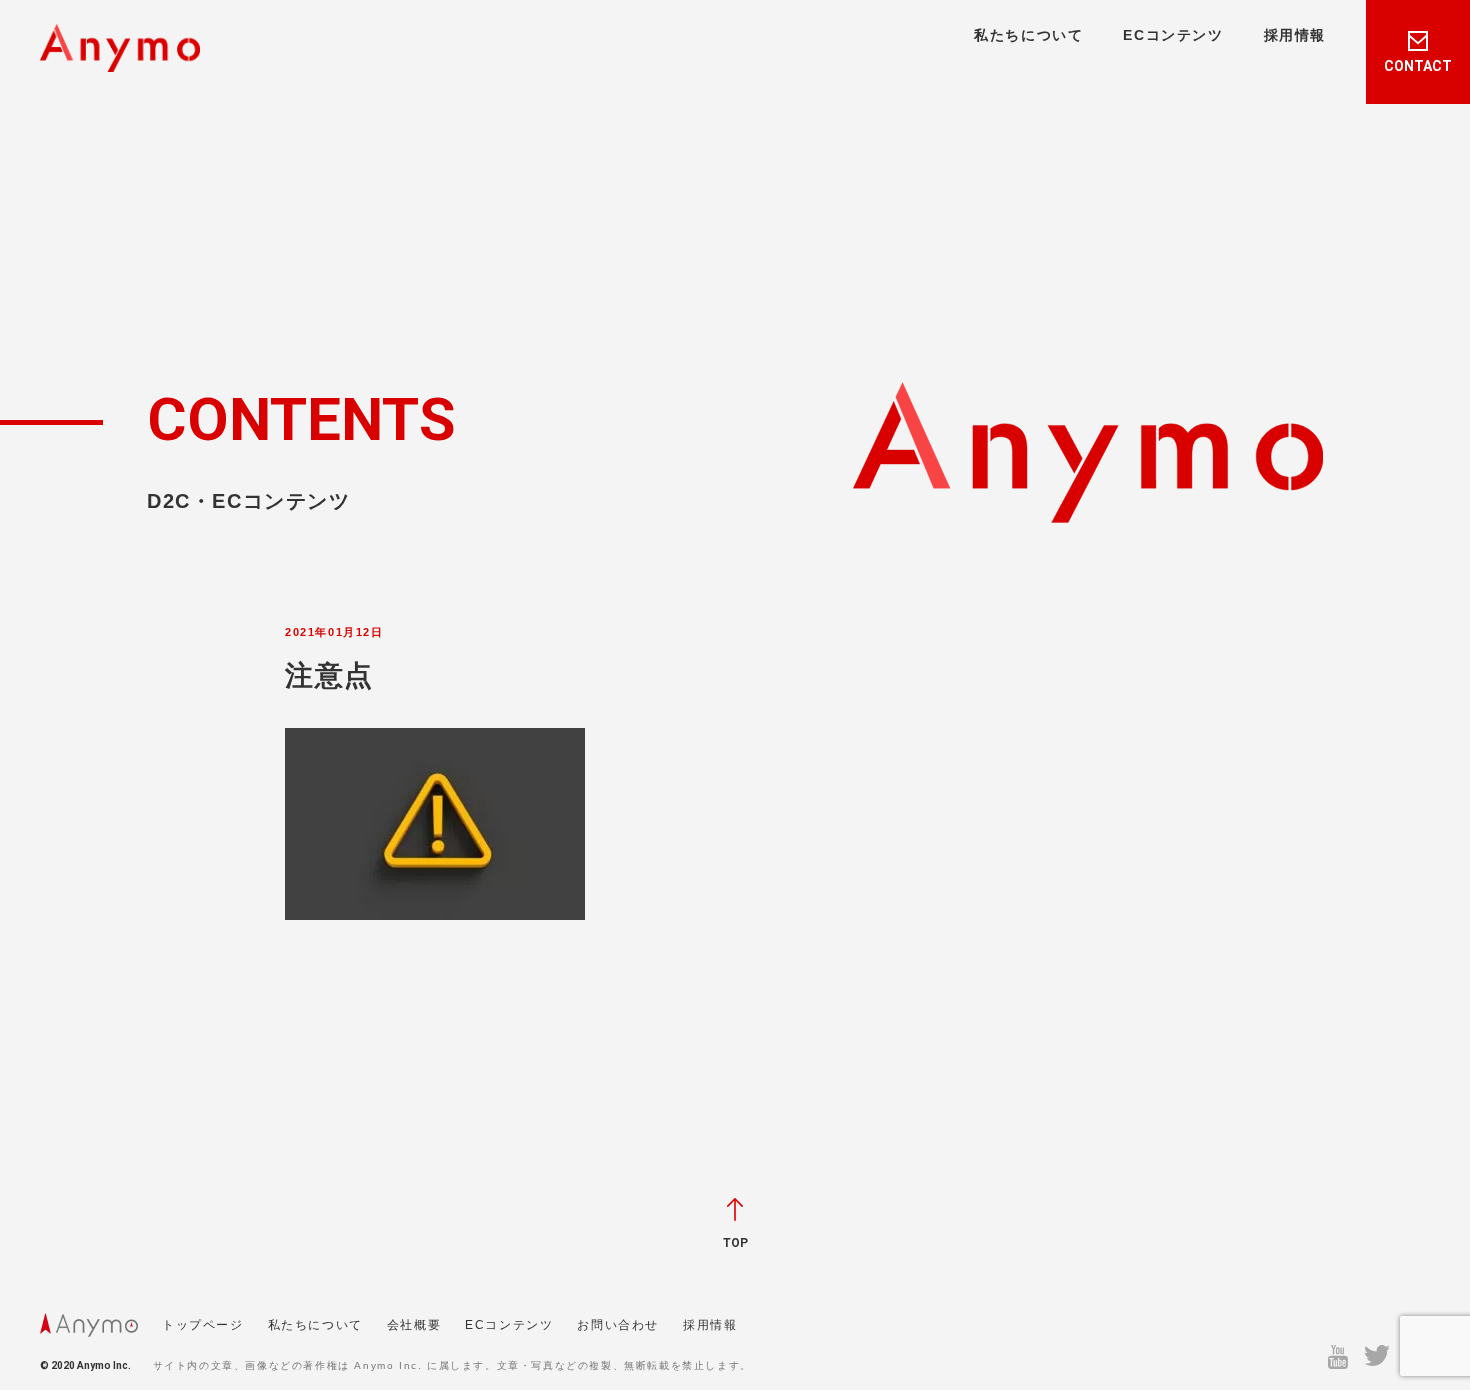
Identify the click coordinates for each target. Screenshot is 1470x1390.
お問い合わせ (618, 1325)
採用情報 (1295, 35)
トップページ (203, 1325)
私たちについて (1028, 35)
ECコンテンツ (1173, 35)
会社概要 (414, 1325)
